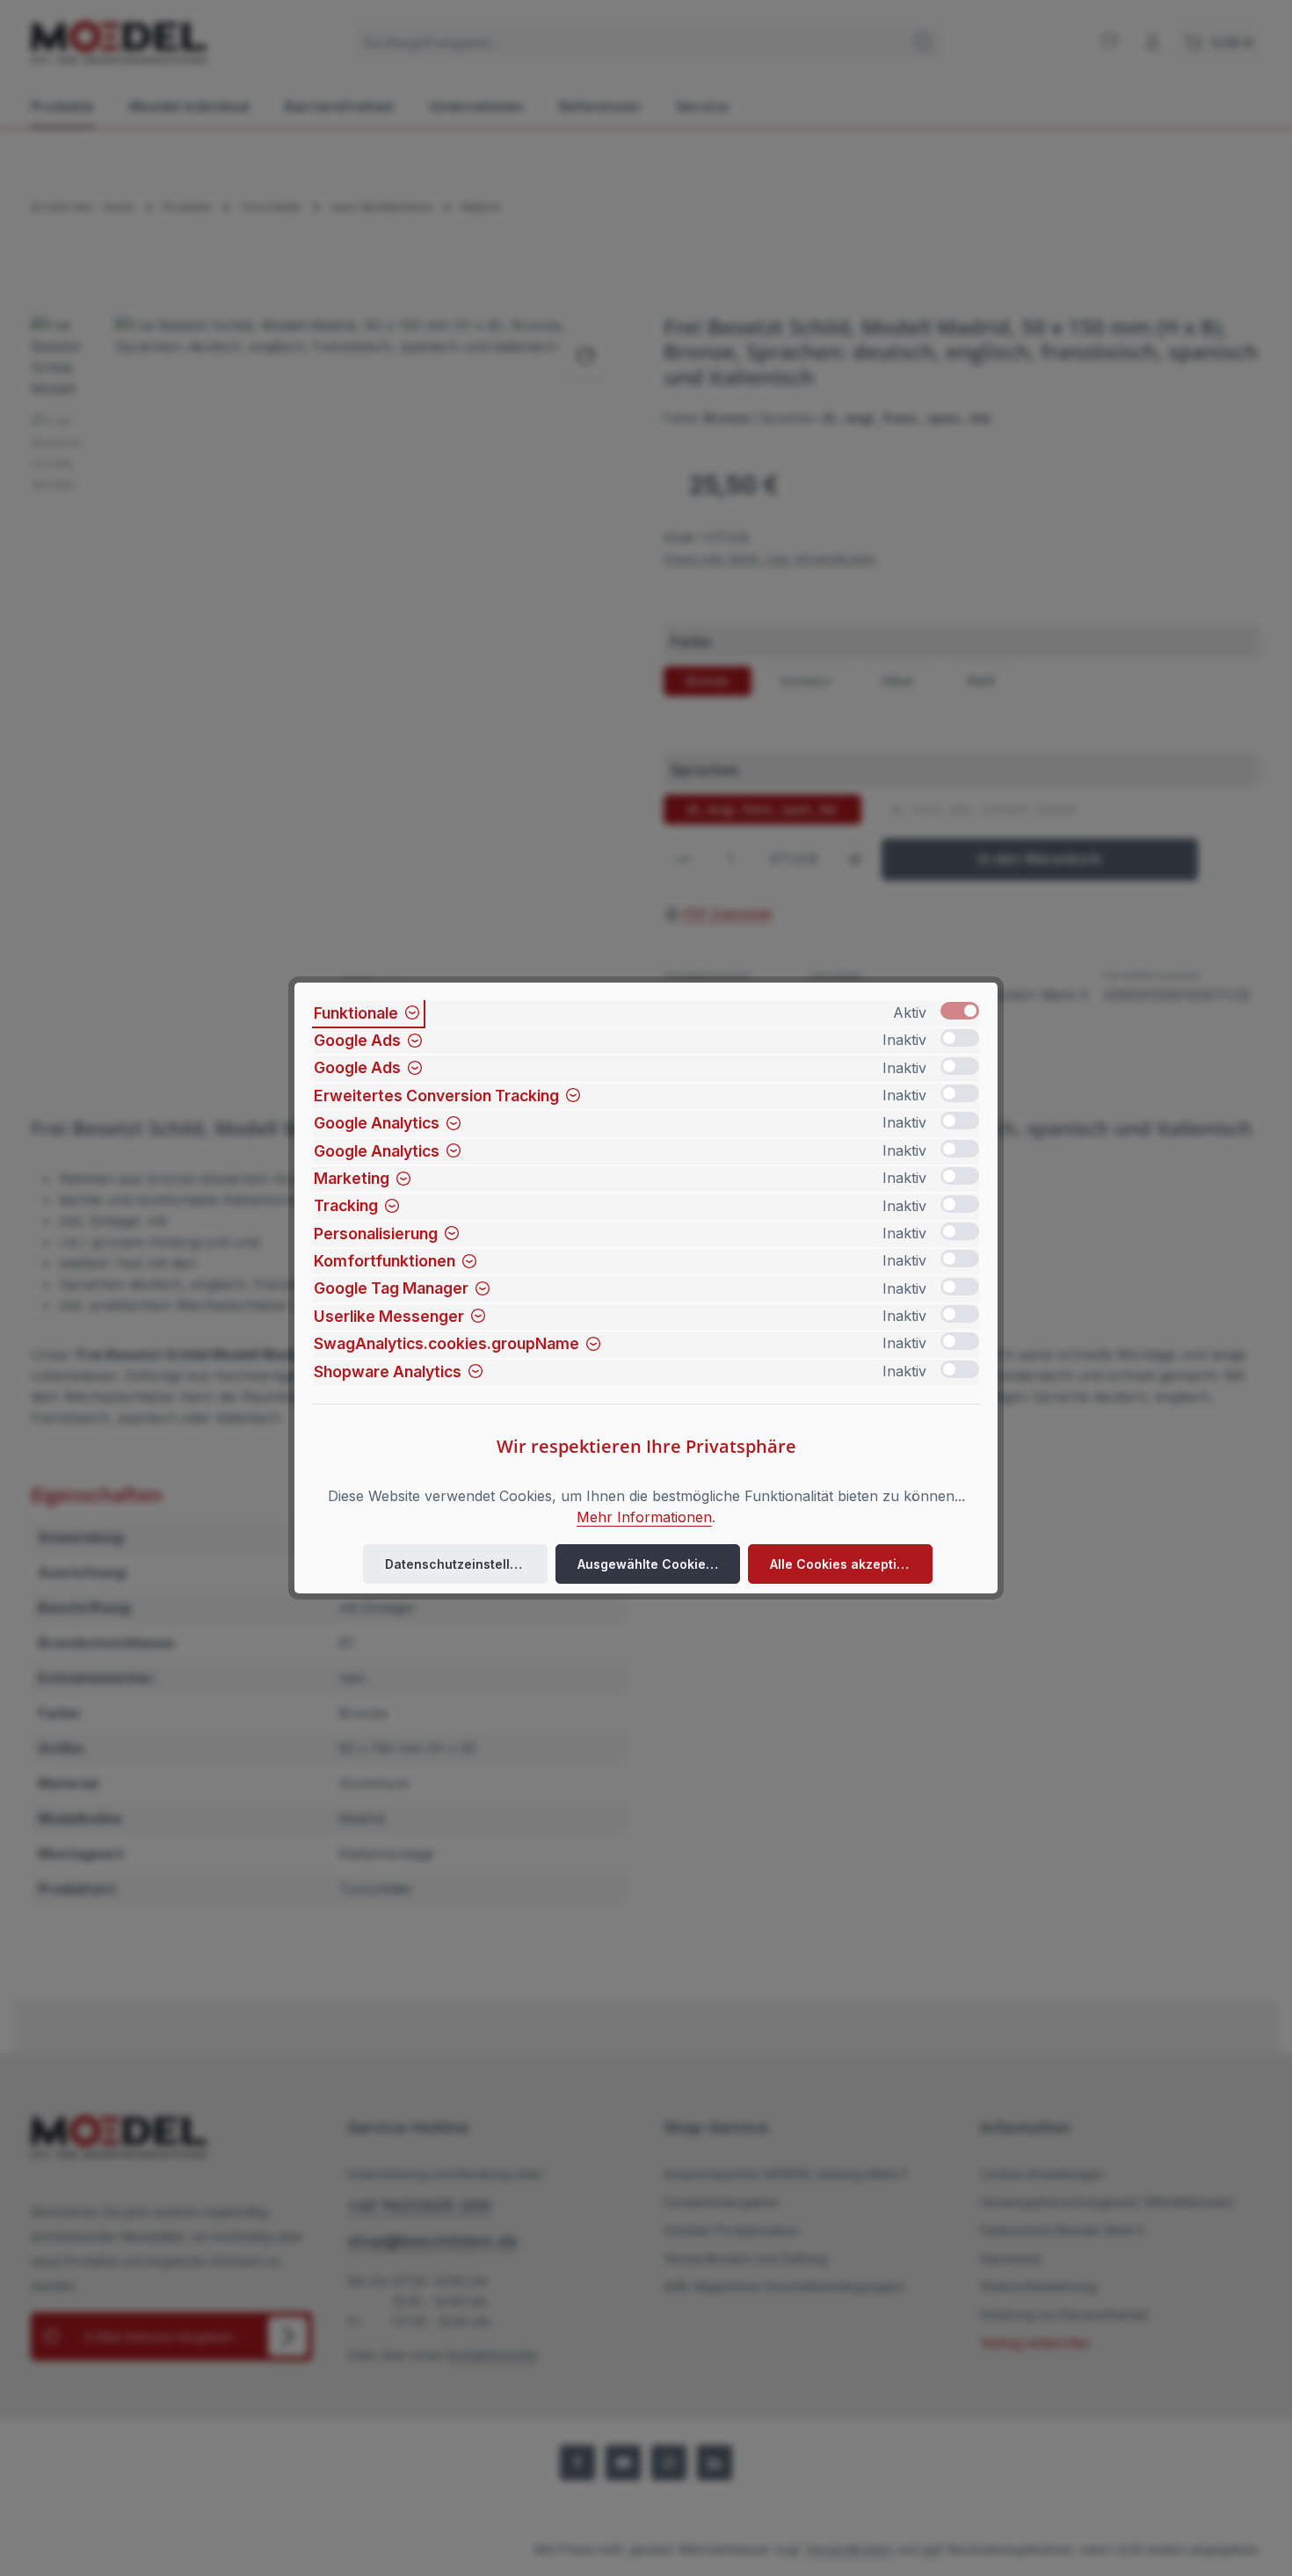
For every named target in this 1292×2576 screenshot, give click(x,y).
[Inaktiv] (960, 1038)
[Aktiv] (960, 1011)
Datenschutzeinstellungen (466, 1564)
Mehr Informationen (644, 1517)
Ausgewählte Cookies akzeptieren (659, 1564)
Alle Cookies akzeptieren (848, 1564)
